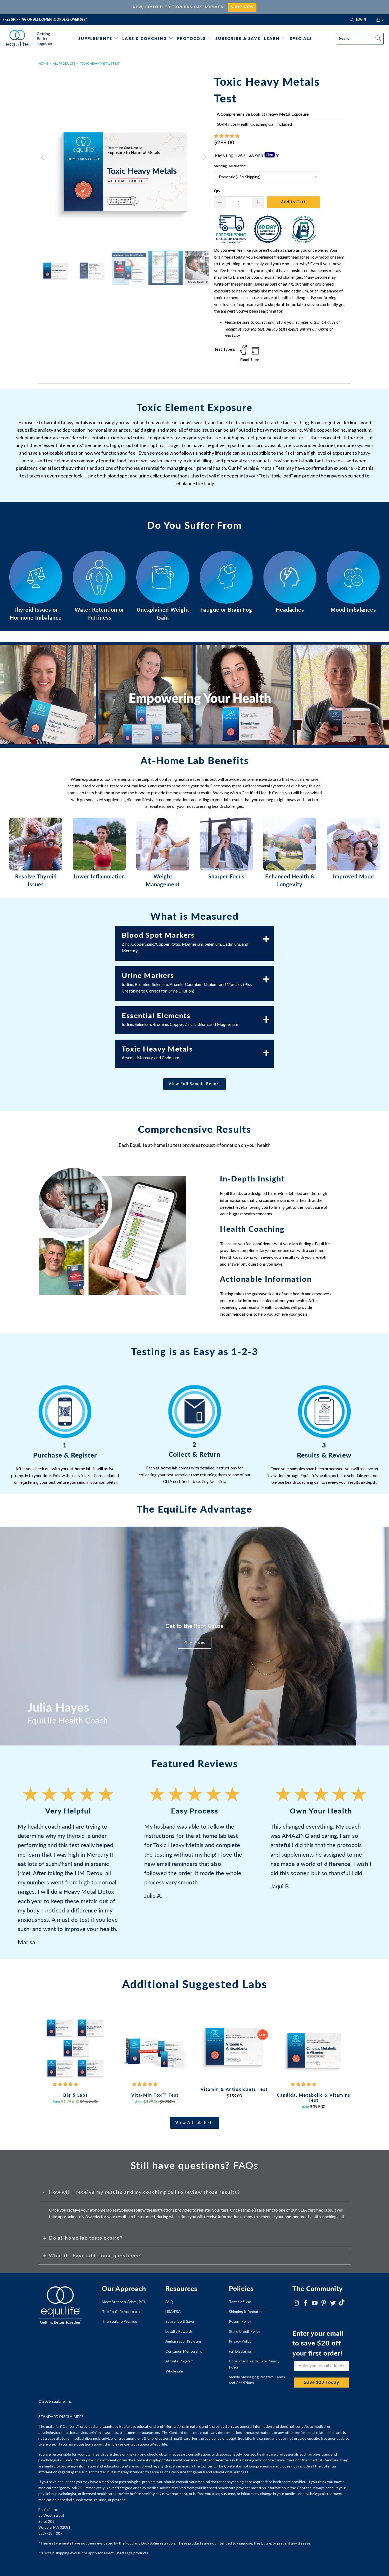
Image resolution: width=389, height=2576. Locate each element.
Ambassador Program (183, 2341)
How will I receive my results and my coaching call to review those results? (144, 2192)
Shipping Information (246, 2311)
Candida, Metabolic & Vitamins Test (314, 2047)
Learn (272, 38)
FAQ (169, 2302)
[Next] (204, 157)
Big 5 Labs (75, 2047)
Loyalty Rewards (179, 2331)
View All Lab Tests (195, 2122)
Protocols (191, 38)
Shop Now (242, 7)
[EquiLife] (30, 39)
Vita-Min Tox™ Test (155, 2047)
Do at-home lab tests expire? (86, 2238)
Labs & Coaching (145, 38)
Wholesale (174, 2371)
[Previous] (43, 157)
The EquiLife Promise (119, 2321)
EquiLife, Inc (62, 2401)
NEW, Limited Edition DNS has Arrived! (179, 7)
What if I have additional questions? (95, 2255)
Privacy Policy (240, 2341)
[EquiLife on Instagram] (296, 2303)
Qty (217, 191)
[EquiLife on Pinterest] (324, 2303)
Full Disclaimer (241, 2351)
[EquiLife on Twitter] (333, 2303)
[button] (227, 136)
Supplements (95, 38)
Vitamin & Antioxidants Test (234, 2044)
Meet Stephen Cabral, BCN (124, 2302)
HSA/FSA (173, 2311)
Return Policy (240, 2321)
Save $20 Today (322, 2382)
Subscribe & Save (238, 38)
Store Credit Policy (245, 2331)
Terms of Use (240, 2302)
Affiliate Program (179, 2361)
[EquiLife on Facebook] (306, 2303)
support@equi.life (153, 2444)
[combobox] (360, 39)
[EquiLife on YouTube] (315, 2303)
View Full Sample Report (195, 1084)
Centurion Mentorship (184, 2351)
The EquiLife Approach (121, 2311)
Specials (301, 38)
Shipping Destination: (230, 166)
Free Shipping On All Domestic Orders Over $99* (45, 19)
